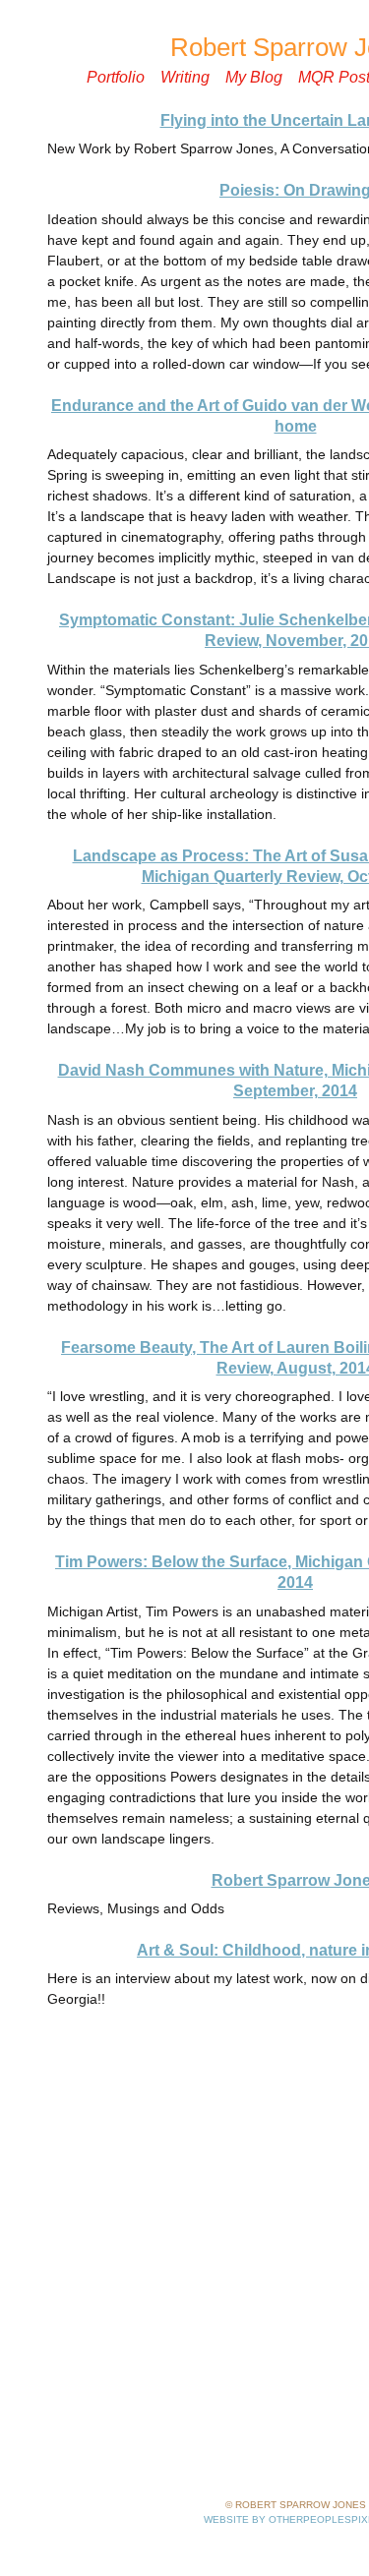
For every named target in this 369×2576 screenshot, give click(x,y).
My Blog (254, 77)
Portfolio (116, 77)
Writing (185, 77)
